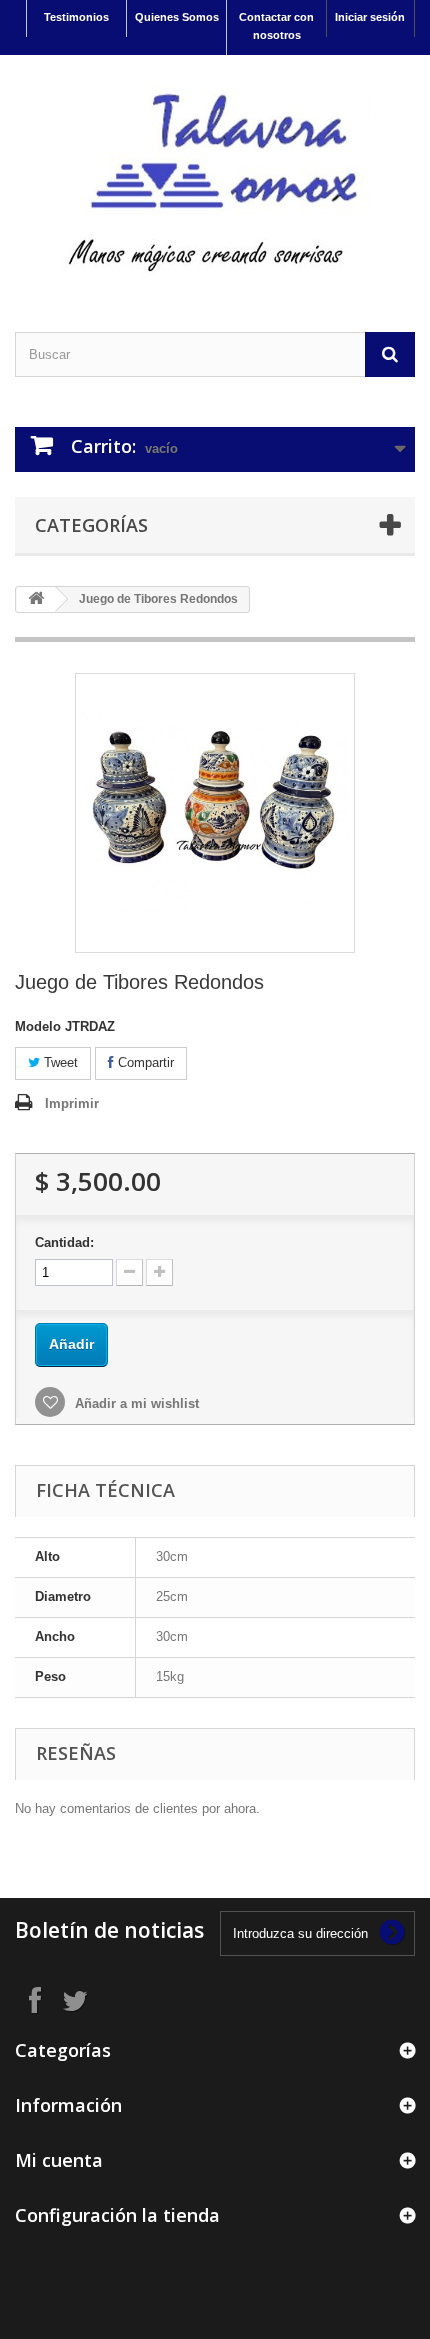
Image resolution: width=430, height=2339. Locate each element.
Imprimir (72, 1103)
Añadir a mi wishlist (135, 1403)
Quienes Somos (177, 17)
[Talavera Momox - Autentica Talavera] (215, 176)
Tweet (59, 1062)
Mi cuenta (59, 2160)
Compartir (144, 1062)
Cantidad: (64, 1242)
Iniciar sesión (370, 17)
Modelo (38, 1026)
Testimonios (76, 17)
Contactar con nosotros (276, 26)
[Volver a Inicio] (36, 599)
